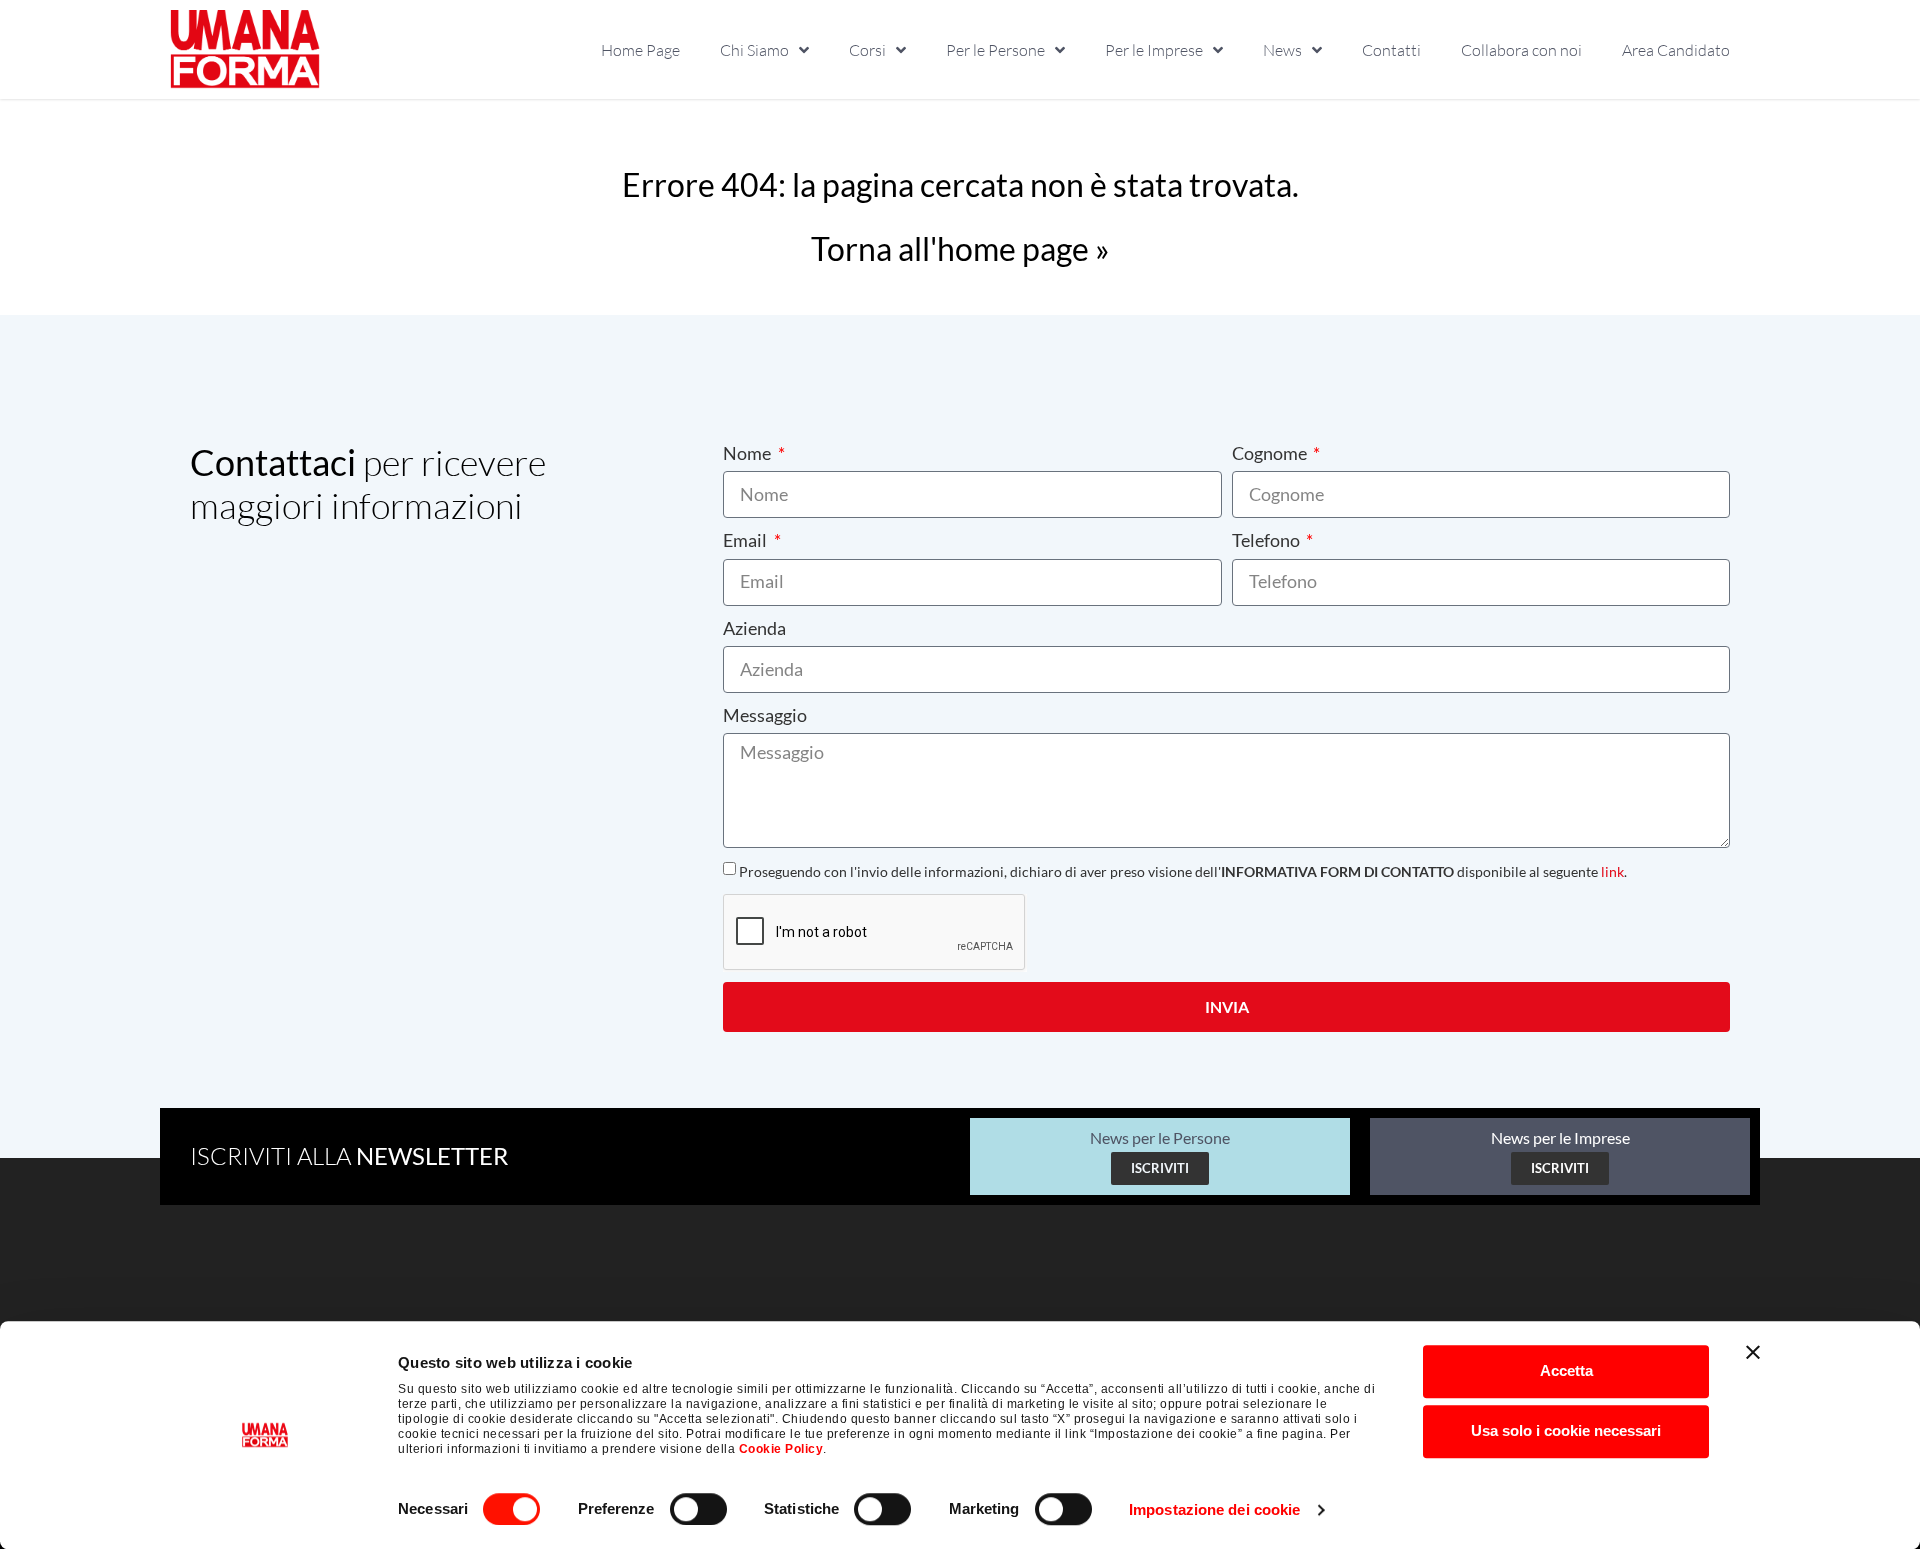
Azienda (754, 628)
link (1612, 871)
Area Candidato (1676, 50)
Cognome (1271, 453)
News (1282, 50)
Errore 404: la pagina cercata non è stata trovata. (960, 184)
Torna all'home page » (960, 248)
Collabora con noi (1521, 50)
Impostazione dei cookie (1214, 1509)
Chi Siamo (754, 50)
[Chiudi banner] (1753, 1352)
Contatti (1391, 50)
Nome (748, 453)
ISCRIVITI (1160, 1168)
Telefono (1267, 540)
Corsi (867, 50)
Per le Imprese (1154, 50)
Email (746, 540)
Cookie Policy (781, 1449)
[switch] (698, 1509)
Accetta (1566, 1370)
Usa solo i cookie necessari (1566, 1430)
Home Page (640, 50)
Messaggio (765, 715)
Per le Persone (995, 50)
